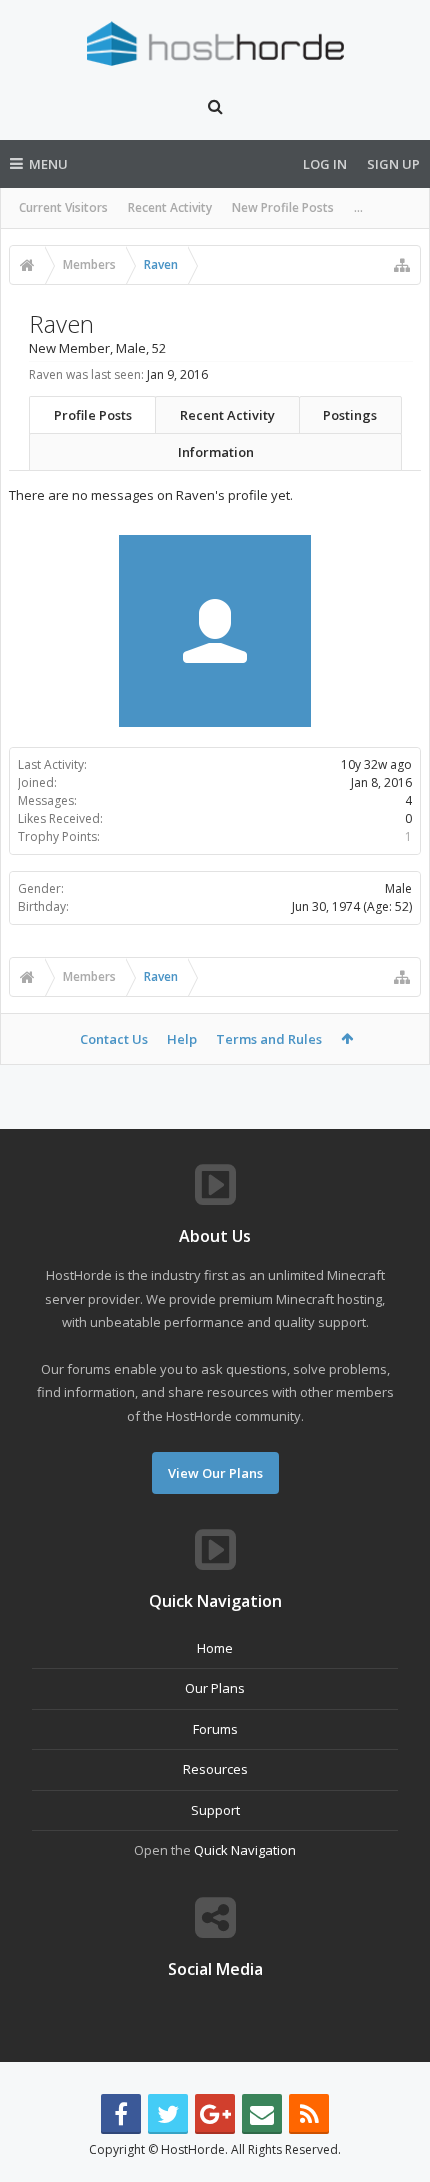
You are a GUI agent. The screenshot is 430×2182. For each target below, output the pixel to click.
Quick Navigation (245, 1850)
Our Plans (215, 1688)
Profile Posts (93, 415)
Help (182, 1039)
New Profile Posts (283, 207)
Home (215, 1648)
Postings (350, 415)
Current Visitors (63, 207)
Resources (215, 1769)
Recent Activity (170, 207)
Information (216, 452)
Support (215, 1810)
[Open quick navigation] (402, 265)
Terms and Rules (269, 1039)
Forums (215, 1729)
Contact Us (114, 1039)
